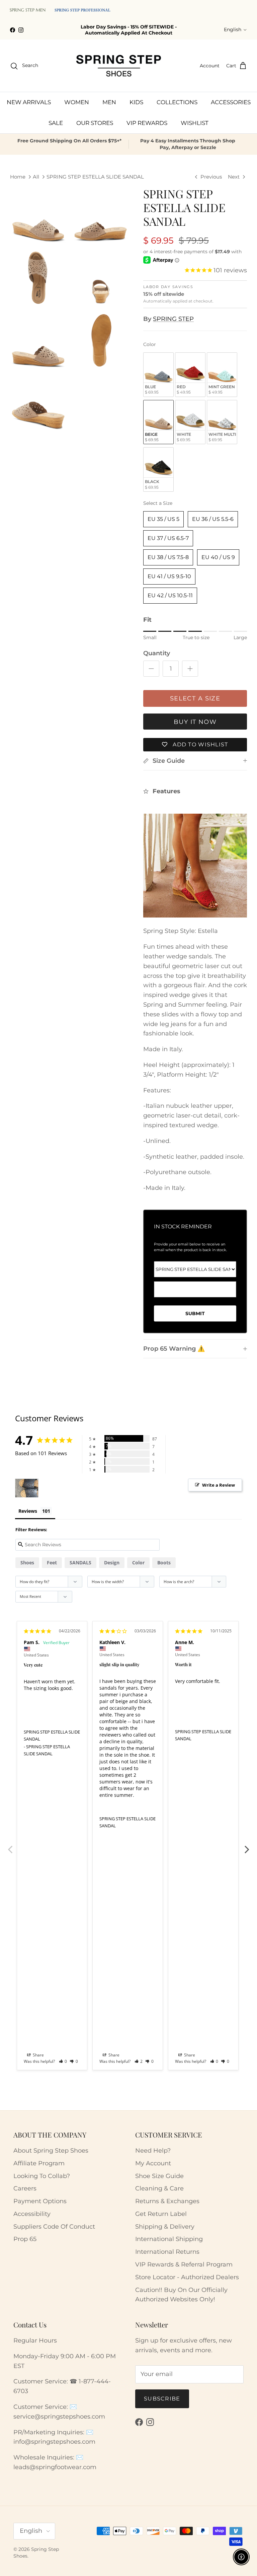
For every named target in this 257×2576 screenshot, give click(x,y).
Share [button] (38, 2055)
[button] (63, 2061)
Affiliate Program (39, 2163)
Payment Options (40, 2201)
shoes (27, 1563)
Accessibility (32, 2214)
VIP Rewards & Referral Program (184, 2264)
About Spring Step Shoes (51, 2151)
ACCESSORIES (231, 102)
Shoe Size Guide (159, 2176)
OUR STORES (95, 123)
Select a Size (158, 503)
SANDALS (80, 1563)
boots (164, 1563)
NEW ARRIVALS (29, 102)
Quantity (157, 653)
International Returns (167, 2252)
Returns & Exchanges (167, 2201)
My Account (153, 2163)
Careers (25, 2188)
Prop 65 (25, 2239)
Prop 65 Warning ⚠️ (174, 1349)
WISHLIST (195, 123)
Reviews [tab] (28, 1511)
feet (52, 1563)
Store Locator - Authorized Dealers (187, 2277)
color (138, 1563)
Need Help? (153, 2151)
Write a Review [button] (219, 1485)
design (112, 1563)
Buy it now (195, 722)
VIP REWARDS (147, 123)
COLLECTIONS (177, 102)
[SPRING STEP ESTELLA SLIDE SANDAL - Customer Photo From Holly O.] (27, 1488)
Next (247, 1846)
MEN (109, 102)
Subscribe (162, 2399)
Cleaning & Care (159, 2188)
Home (18, 177)
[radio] (158, 375)
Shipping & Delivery (165, 2227)
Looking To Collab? (42, 2176)
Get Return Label (161, 2214)
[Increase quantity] (190, 669)
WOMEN (77, 102)
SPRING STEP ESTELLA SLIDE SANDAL (95, 177)
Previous (10, 1846)
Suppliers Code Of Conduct (54, 2227)
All (36, 177)
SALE (56, 123)
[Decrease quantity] (151, 669)
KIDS (136, 102)
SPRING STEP (173, 319)
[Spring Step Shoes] (119, 66)
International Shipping (169, 2239)
